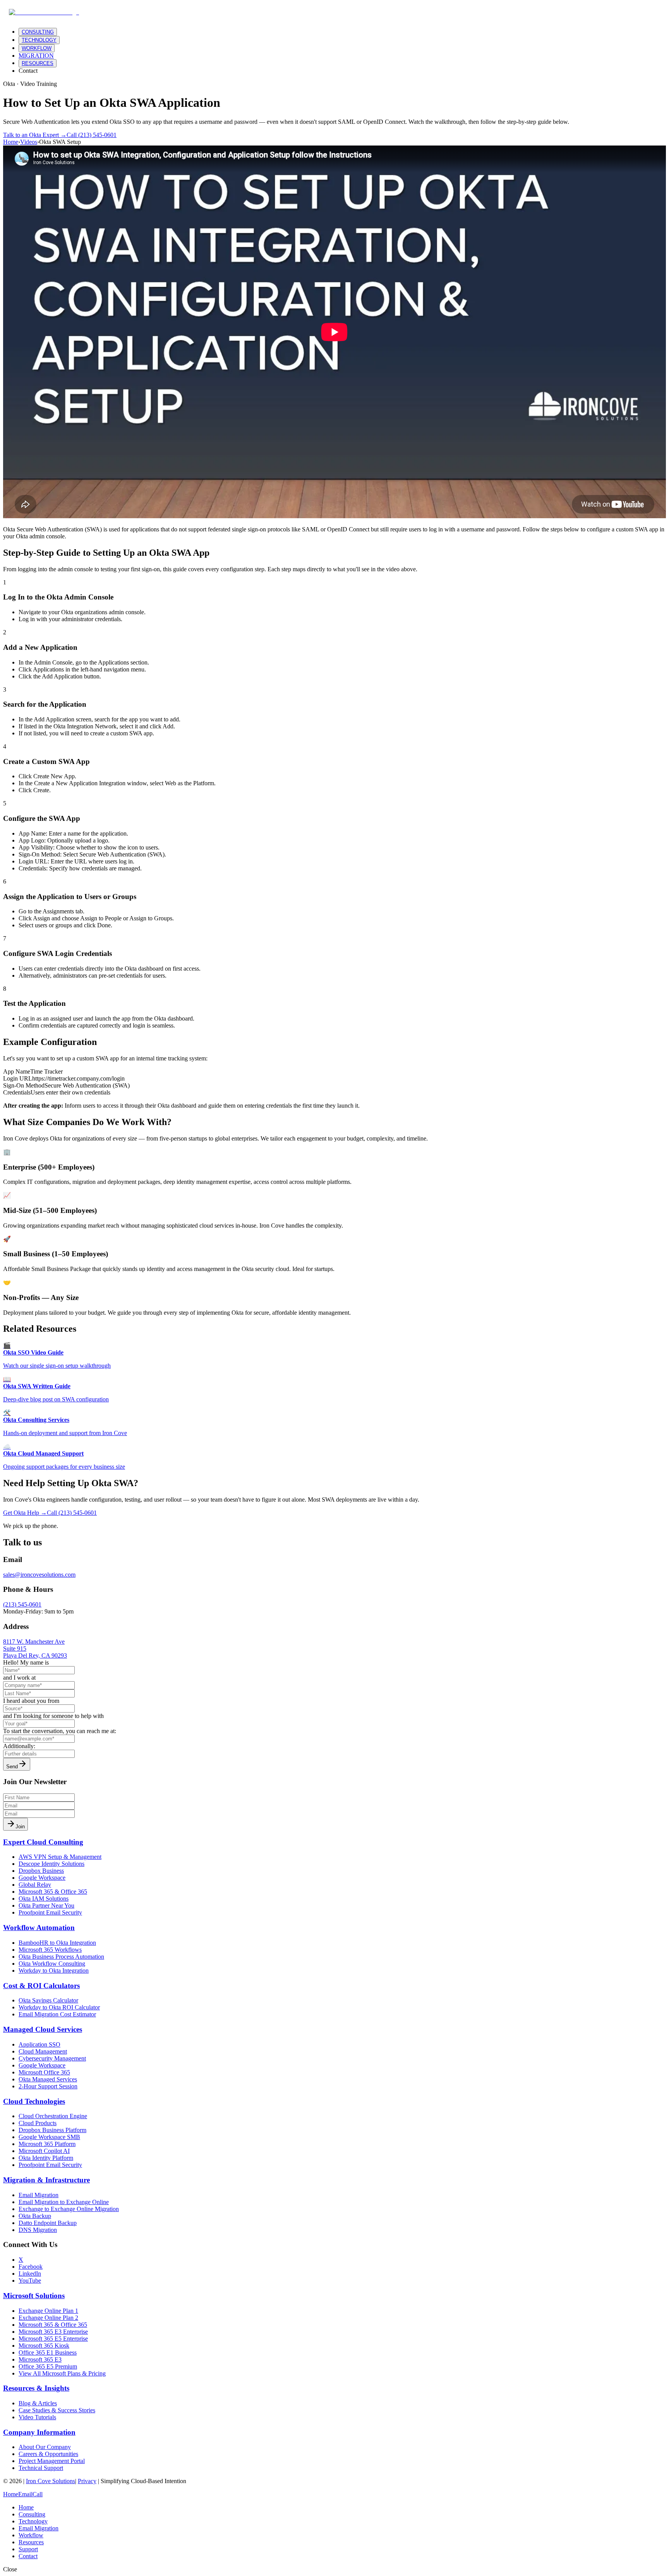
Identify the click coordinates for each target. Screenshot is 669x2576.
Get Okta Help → (25, 1513)
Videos (29, 142)
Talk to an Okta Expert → (35, 135)
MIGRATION (36, 56)
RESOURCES (38, 63)
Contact (28, 71)
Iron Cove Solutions (51, 2481)
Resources (31, 2542)
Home (11, 142)
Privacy (87, 2481)
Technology (33, 2521)
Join (20, 1827)
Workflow (31, 2535)
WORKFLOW (37, 48)
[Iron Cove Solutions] (44, 12)
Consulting (32, 2514)
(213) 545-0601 (22, 1604)
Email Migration (39, 2528)
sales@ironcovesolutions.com (39, 1575)
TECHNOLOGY (39, 40)
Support (28, 2549)
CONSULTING (38, 32)
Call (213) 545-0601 (92, 135)
